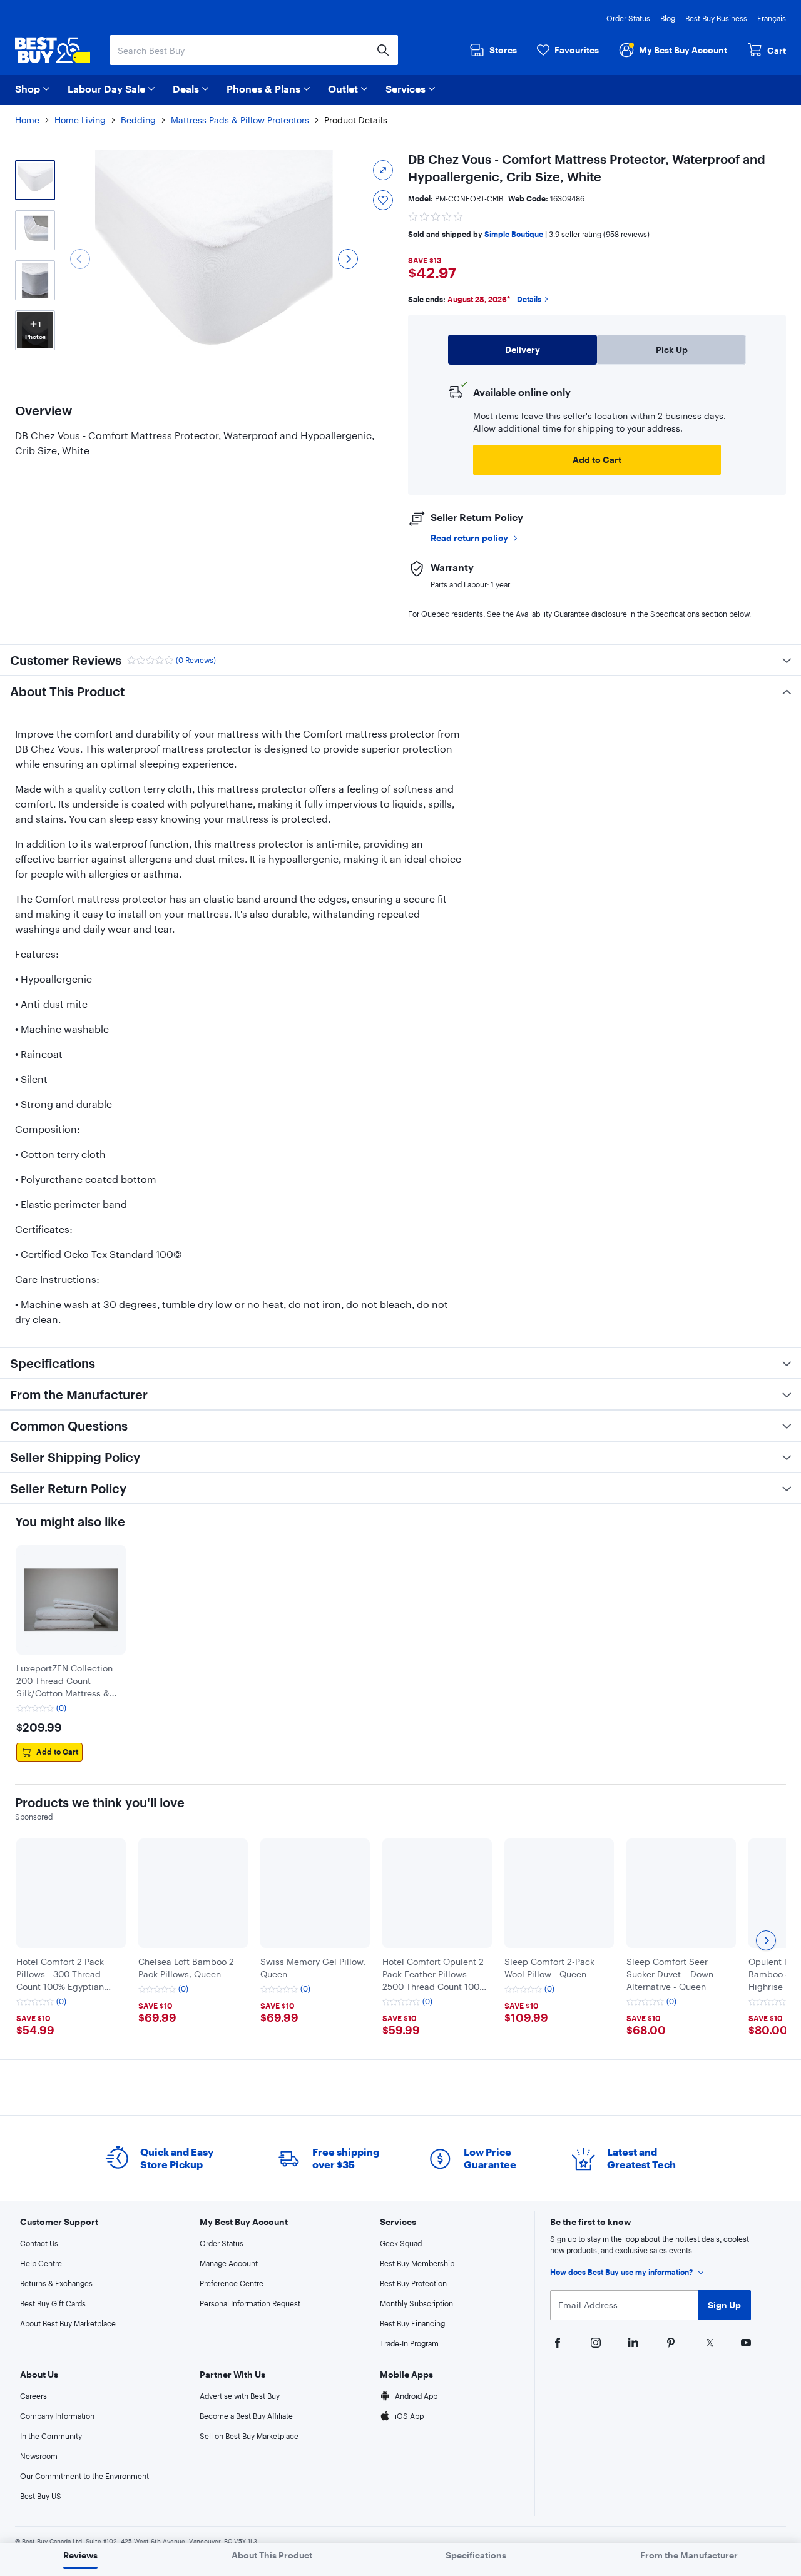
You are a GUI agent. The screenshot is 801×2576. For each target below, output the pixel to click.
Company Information (57, 2416)
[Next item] (766, 1940)
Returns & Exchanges (56, 2283)
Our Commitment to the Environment (84, 2476)
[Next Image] (348, 259)
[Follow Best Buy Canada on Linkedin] (632, 2341)
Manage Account (229, 2263)
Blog (668, 18)
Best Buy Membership (417, 2263)
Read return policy (469, 538)
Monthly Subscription (416, 2303)
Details (529, 299)
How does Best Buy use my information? (621, 2272)
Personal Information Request (250, 2303)
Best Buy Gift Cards (53, 2303)
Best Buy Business (716, 18)
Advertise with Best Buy (240, 2396)
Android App (416, 2396)
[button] (436, 215)
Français (772, 18)
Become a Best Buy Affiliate (246, 2416)
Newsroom (39, 2456)
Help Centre (41, 2263)
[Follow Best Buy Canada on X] (707, 2341)
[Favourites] (383, 200)
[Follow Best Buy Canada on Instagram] (594, 2341)
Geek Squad (401, 2243)
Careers (33, 2396)
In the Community (51, 2436)
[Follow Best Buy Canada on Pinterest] (670, 2341)
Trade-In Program (409, 2343)
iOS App (409, 2416)
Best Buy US (41, 2496)
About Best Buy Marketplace (68, 2323)
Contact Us (39, 2243)
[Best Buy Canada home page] (53, 50)
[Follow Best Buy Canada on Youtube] (745, 2341)
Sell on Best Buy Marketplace (249, 2436)
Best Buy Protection (413, 2283)
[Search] (383, 50)
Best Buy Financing (412, 2323)
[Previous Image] (80, 259)
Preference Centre (232, 2283)
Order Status (628, 18)
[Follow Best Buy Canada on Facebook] (556, 2341)
